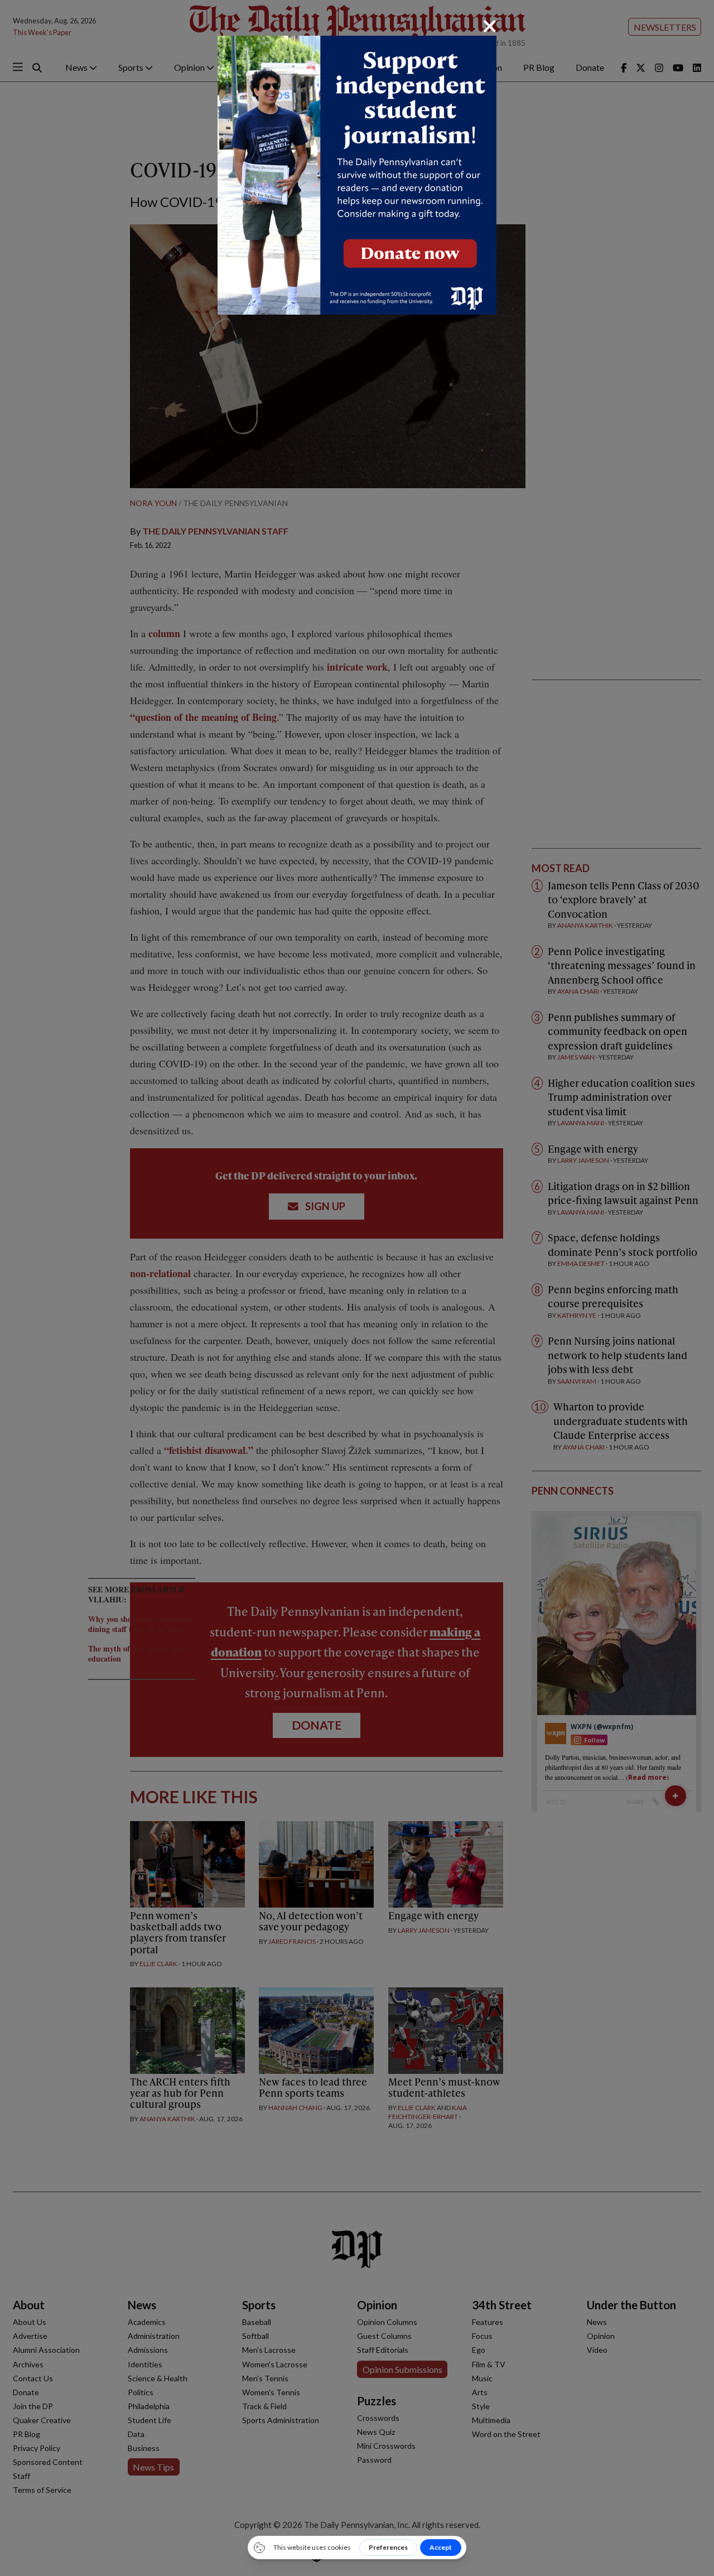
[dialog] (357, 1288)
